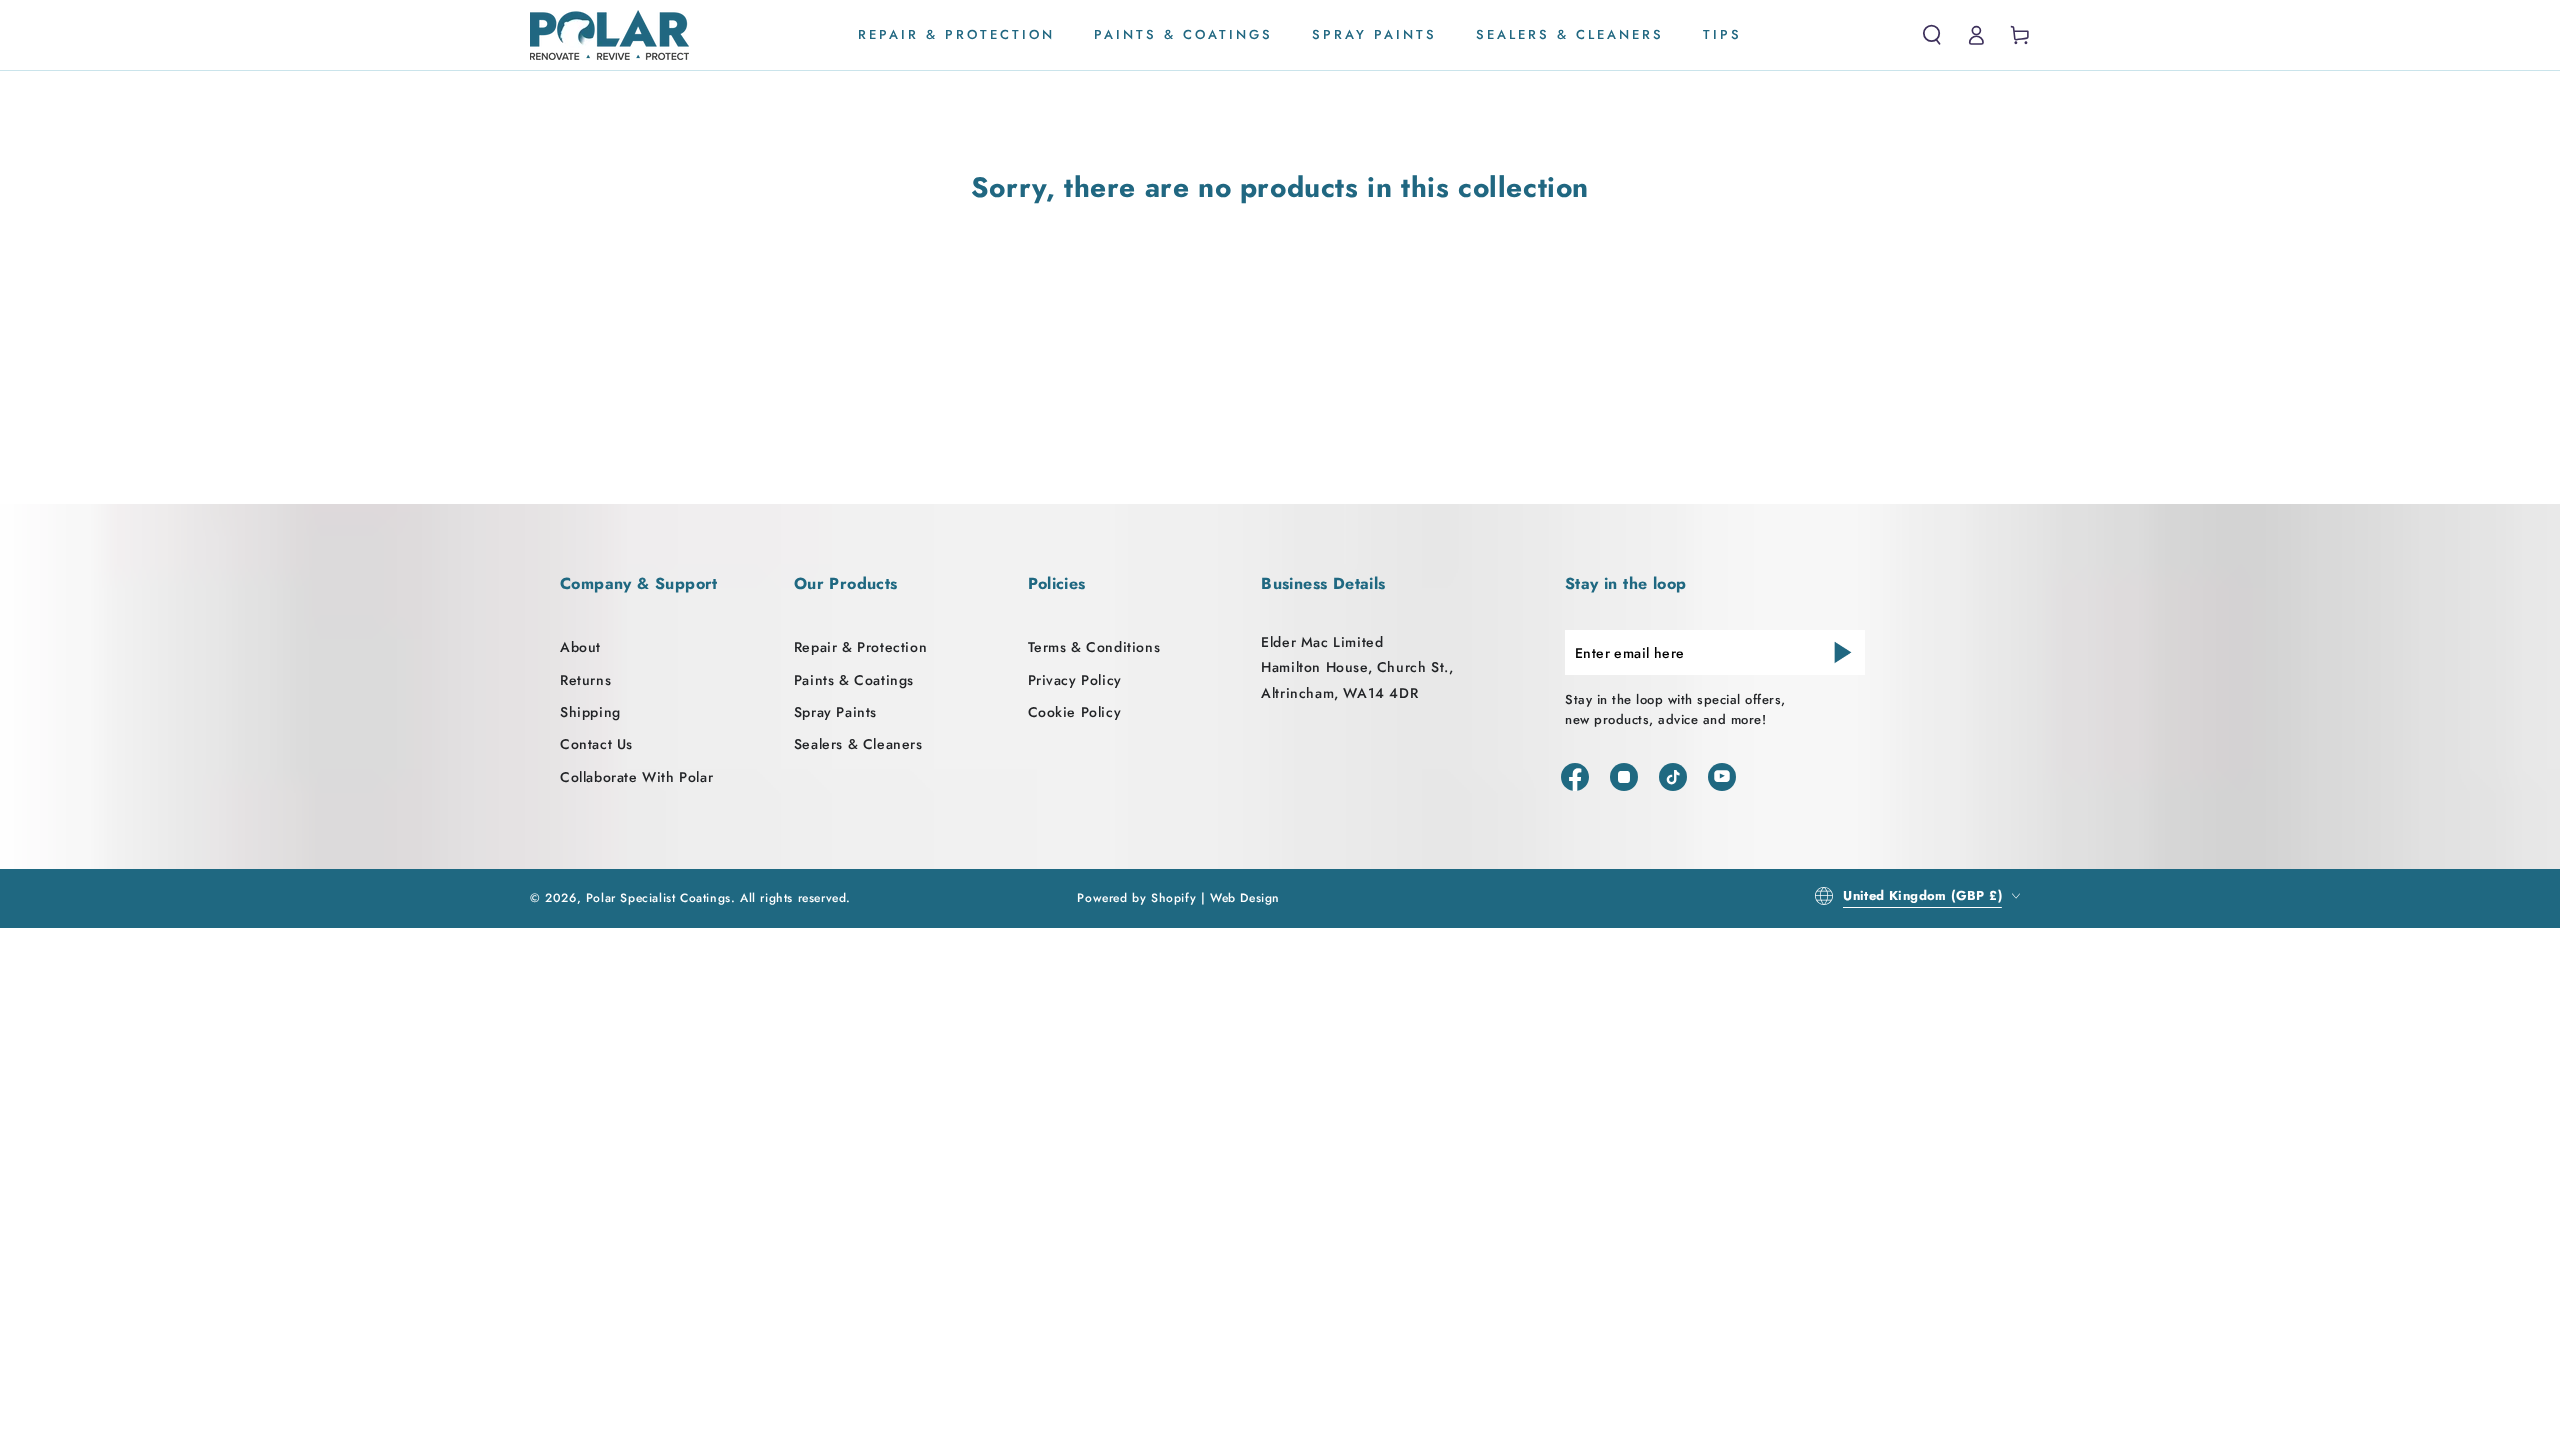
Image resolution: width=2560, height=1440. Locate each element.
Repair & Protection (860, 647)
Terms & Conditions (1094, 647)
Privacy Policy (1075, 680)
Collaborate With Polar (636, 777)
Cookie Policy (1075, 712)
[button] (1932, 35)
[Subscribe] (1843, 652)
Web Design (1245, 898)
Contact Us (596, 744)
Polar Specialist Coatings (658, 898)
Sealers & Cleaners (858, 744)
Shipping (590, 712)
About (580, 647)
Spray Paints (835, 712)
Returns (585, 680)
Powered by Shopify (1136, 898)
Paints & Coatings (854, 680)
